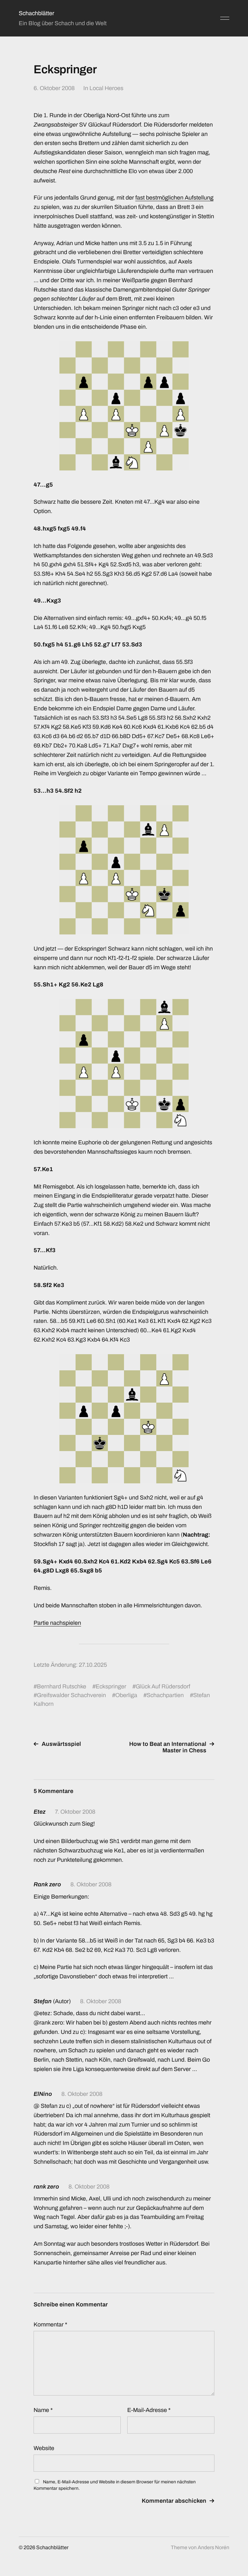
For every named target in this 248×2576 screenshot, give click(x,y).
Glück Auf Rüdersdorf (163, 1686)
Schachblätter (36, 13)
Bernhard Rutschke (62, 1686)
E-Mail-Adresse (149, 2410)
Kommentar (50, 2324)
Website (44, 2448)
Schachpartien (165, 1695)
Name (43, 2410)
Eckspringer (111, 1686)
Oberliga (126, 1695)
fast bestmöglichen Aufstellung (174, 198)
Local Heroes (106, 88)
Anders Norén (213, 2547)
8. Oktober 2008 (91, 1884)
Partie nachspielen (57, 1623)
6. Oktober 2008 (54, 88)
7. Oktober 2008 (75, 1812)
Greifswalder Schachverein (71, 1695)
